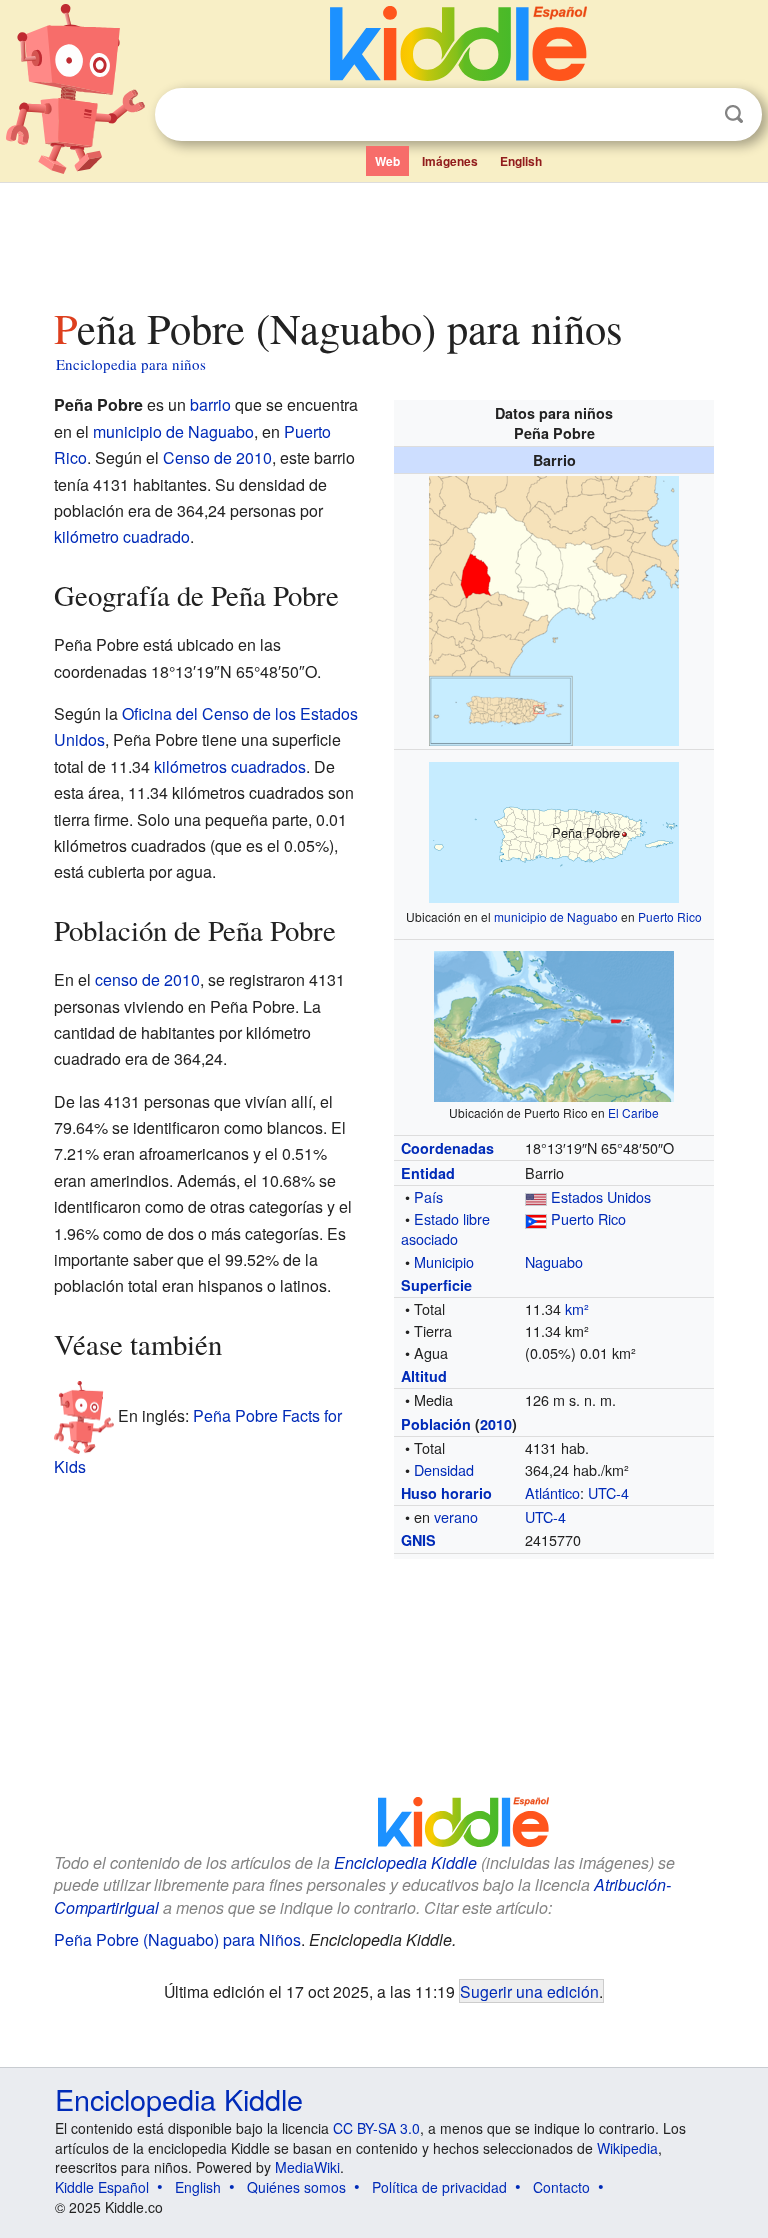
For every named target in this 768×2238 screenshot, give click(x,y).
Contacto (561, 2187)
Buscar (734, 114)
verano (456, 1516)
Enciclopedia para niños (131, 364)
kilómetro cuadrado (122, 536)
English (521, 161)
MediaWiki (307, 2167)
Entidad (428, 1173)
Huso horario (446, 1493)
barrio (210, 404)
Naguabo (554, 1261)
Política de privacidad (439, 2187)
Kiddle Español (102, 2187)
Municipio (444, 1261)
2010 (496, 1424)
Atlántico (552, 1492)
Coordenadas (447, 1148)
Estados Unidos (601, 1196)
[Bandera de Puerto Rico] (536, 1218)
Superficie (436, 1285)
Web (387, 161)
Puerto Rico (670, 916)
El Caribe (633, 1112)
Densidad (444, 1469)
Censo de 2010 (217, 457)
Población (436, 1424)
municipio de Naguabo (556, 916)
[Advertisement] (384, 239)
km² (577, 1308)
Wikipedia (627, 2148)
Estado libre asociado (445, 1228)
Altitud (424, 1376)
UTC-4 (608, 1492)
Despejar (693, 115)
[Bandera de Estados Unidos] (536, 1196)
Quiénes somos (296, 2187)
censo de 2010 (147, 979)
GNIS (418, 1540)
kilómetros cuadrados (230, 766)
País (428, 1196)
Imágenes (450, 161)
